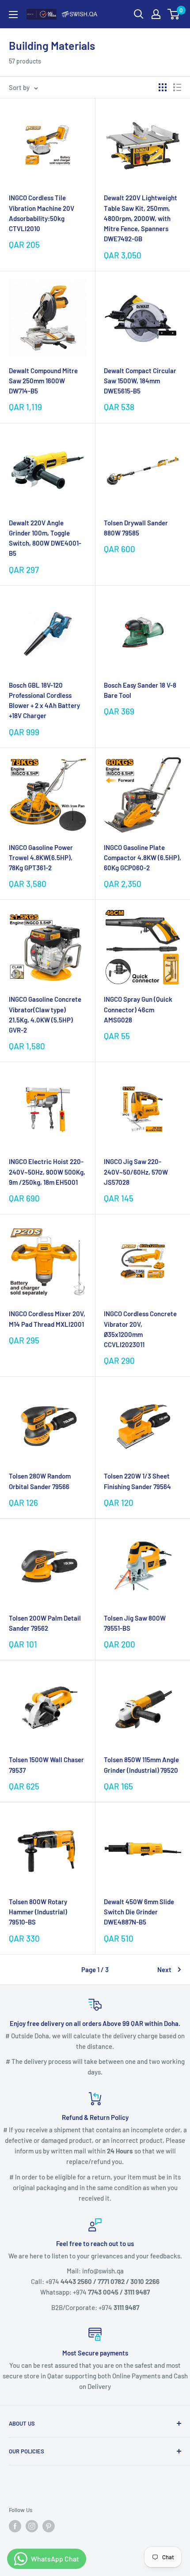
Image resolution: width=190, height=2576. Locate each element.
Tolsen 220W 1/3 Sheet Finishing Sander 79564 (137, 1481)
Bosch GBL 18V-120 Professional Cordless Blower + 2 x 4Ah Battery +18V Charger (44, 700)
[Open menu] (13, 15)
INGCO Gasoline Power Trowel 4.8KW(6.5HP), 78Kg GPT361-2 (41, 858)
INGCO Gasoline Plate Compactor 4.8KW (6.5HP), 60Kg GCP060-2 (142, 858)
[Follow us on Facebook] (15, 2526)
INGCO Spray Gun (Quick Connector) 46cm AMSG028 (138, 1009)
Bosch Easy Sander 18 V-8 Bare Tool (140, 690)
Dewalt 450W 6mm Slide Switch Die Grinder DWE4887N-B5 (139, 1912)
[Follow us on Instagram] (32, 2526)
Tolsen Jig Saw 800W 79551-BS (135, 1623)
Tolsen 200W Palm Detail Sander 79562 (45, 1623)
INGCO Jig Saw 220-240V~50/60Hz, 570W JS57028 (136, 1172)
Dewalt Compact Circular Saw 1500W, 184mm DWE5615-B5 (140, 381)
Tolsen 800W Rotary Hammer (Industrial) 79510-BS (38, 1912)
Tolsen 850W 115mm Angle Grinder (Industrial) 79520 (141, 1765)
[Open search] (139, 14)
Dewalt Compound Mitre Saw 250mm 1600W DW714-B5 (43, 381)
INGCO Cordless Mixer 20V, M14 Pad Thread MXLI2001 (47, 1319)
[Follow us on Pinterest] (49, 2526)
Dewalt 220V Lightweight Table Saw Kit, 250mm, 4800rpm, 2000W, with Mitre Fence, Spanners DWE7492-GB (141, 218)
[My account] (156, 14)
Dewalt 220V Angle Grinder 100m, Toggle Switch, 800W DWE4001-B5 (45, 538)
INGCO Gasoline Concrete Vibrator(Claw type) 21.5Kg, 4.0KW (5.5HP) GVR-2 (45, 1015)
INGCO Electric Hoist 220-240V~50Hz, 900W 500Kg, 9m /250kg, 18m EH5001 (47, 1172)
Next (164, 1969)
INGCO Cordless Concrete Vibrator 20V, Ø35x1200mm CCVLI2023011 (140, 1329)
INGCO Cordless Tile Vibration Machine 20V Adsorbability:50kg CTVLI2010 (42, 213)
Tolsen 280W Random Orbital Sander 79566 (40, 1481)
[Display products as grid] (163, 87)
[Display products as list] (177, 87)
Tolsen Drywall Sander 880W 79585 (136, 528)
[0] (174, 14)
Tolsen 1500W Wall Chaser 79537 (46, 1765)
